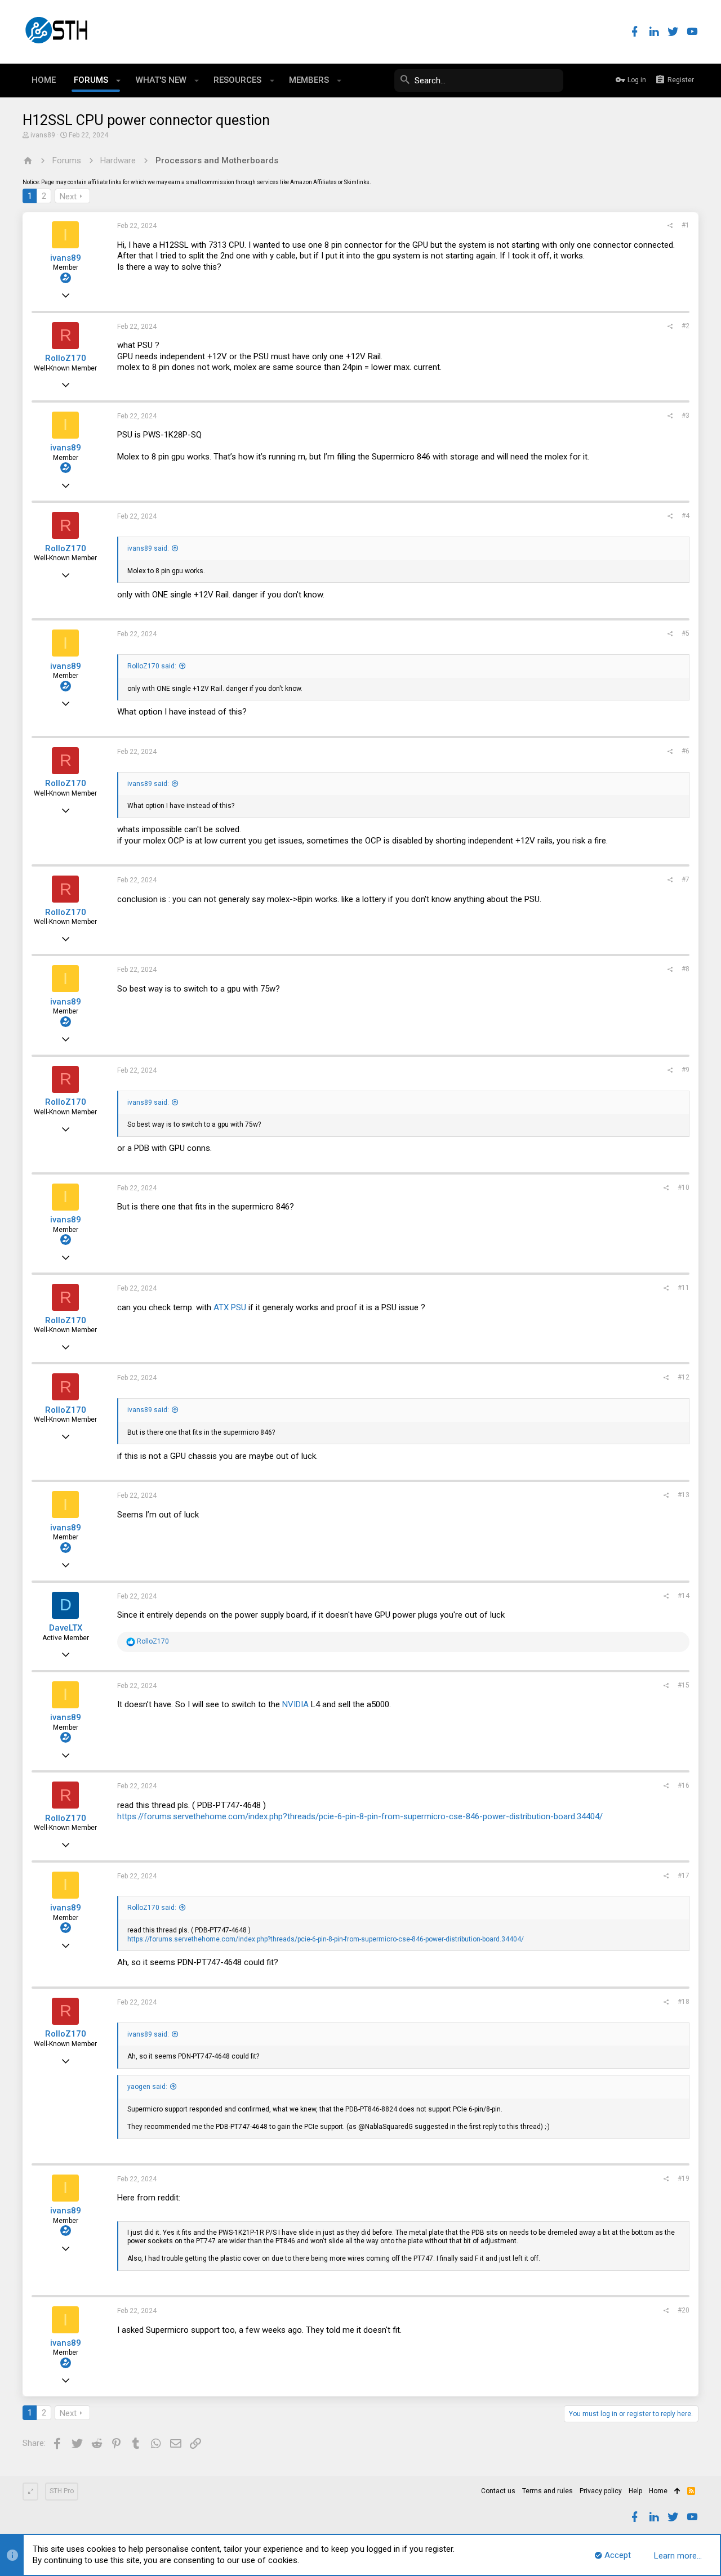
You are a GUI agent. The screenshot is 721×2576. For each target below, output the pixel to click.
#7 (686, 879)
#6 (686, 751)
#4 (686, 516)
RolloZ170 (66, 358)
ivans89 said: (148, 548)
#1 (686, 225)
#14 (684, 1596)
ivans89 (43, 135)
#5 (686, 633)
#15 (684, 1685)
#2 (686, 326)
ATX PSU (230, 1307)
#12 (684, 1377)
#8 (686, 969)
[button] (119, 81)
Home (658, 2491)
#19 (684, 2178)
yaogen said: (147, 2087)
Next (68, 197)
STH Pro (62, 2491)
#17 (684, 1876)
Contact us (498, 2491)
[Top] (677, 2492)
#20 (684, 2310)
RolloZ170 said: (152, 666)
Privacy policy (601, 2491)
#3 (686, 416)
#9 (686, 1070)
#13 (684, 1495)
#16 (684, 1785)
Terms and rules (548, 2491)
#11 (684, 1288)
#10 (684, 1187)
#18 (684, 2002)
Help (635, 2491)
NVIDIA (295, 1704)
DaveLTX (66, 1628)
